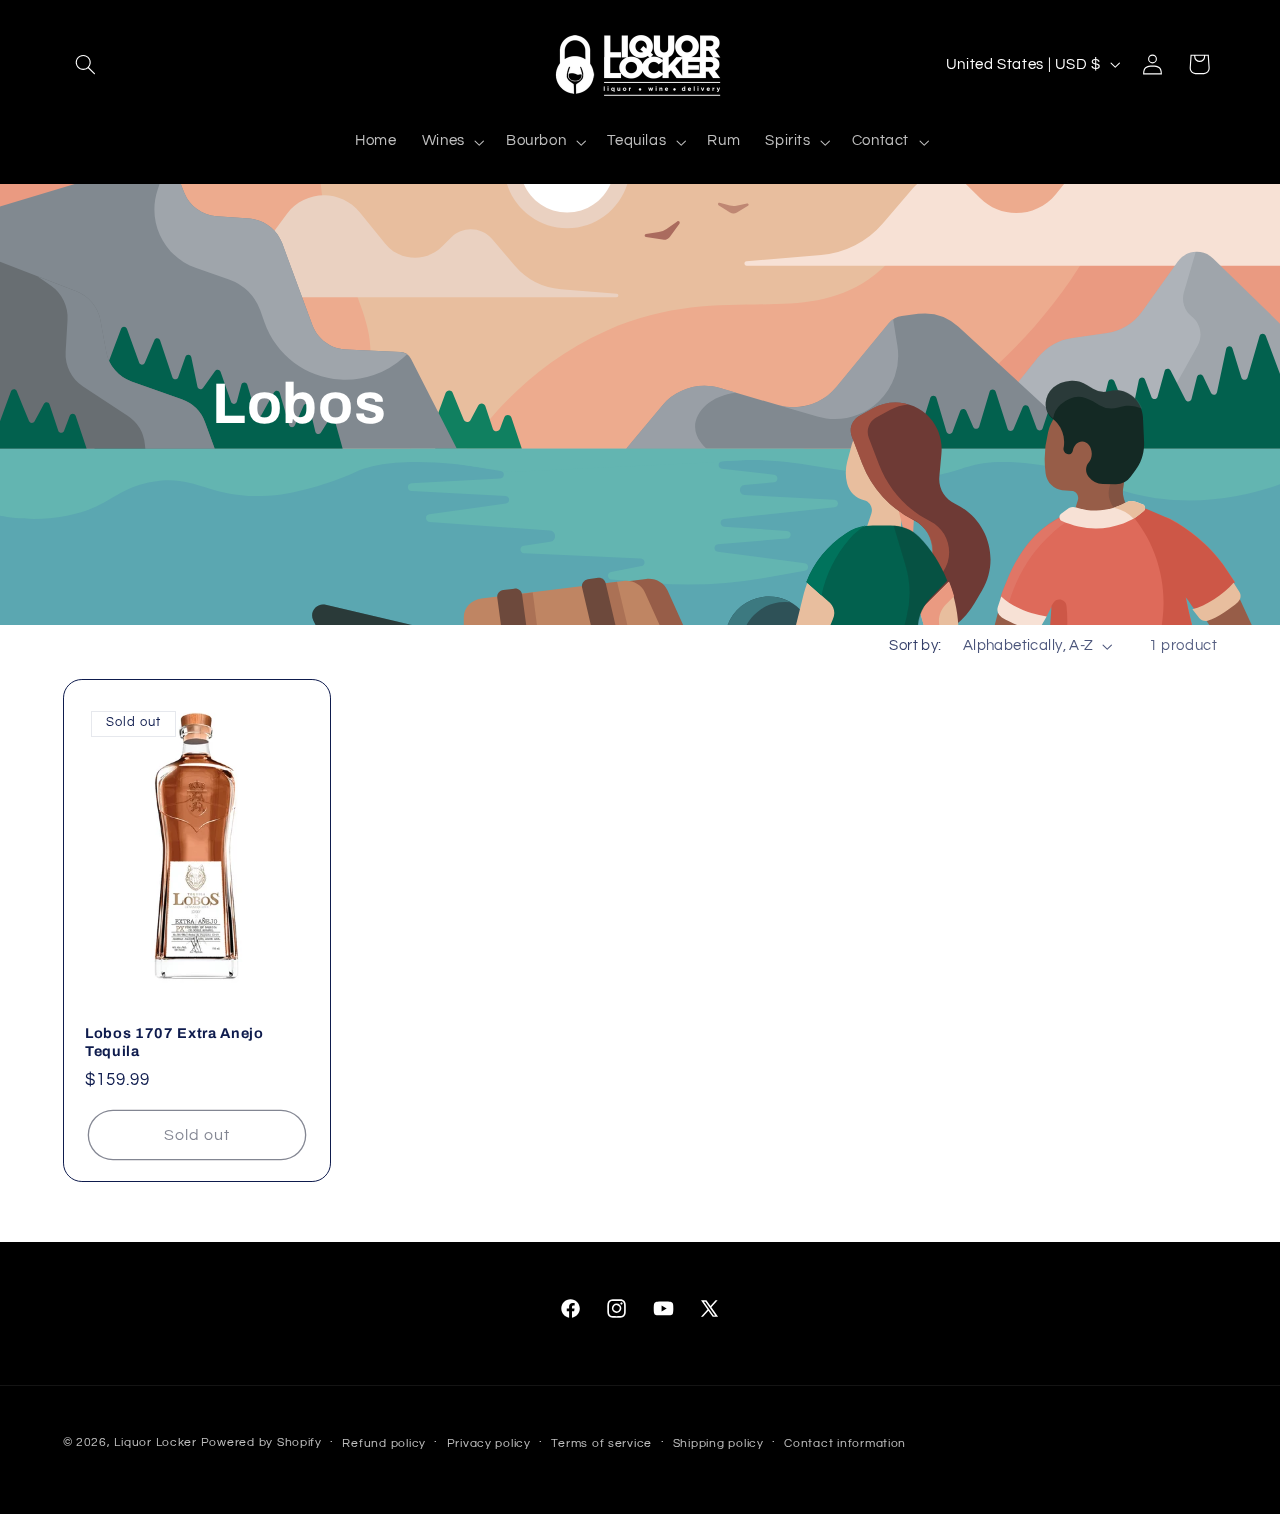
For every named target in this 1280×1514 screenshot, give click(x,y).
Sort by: (915, 645)
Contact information (845, 1443)
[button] (86, 64)
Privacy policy (489, 1443)
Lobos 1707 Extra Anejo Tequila (174, 1042)
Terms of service (601, 1443)
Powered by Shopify (261, 1442)
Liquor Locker (155, 1442)
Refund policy (384, 1443)
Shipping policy (718, 1443)
